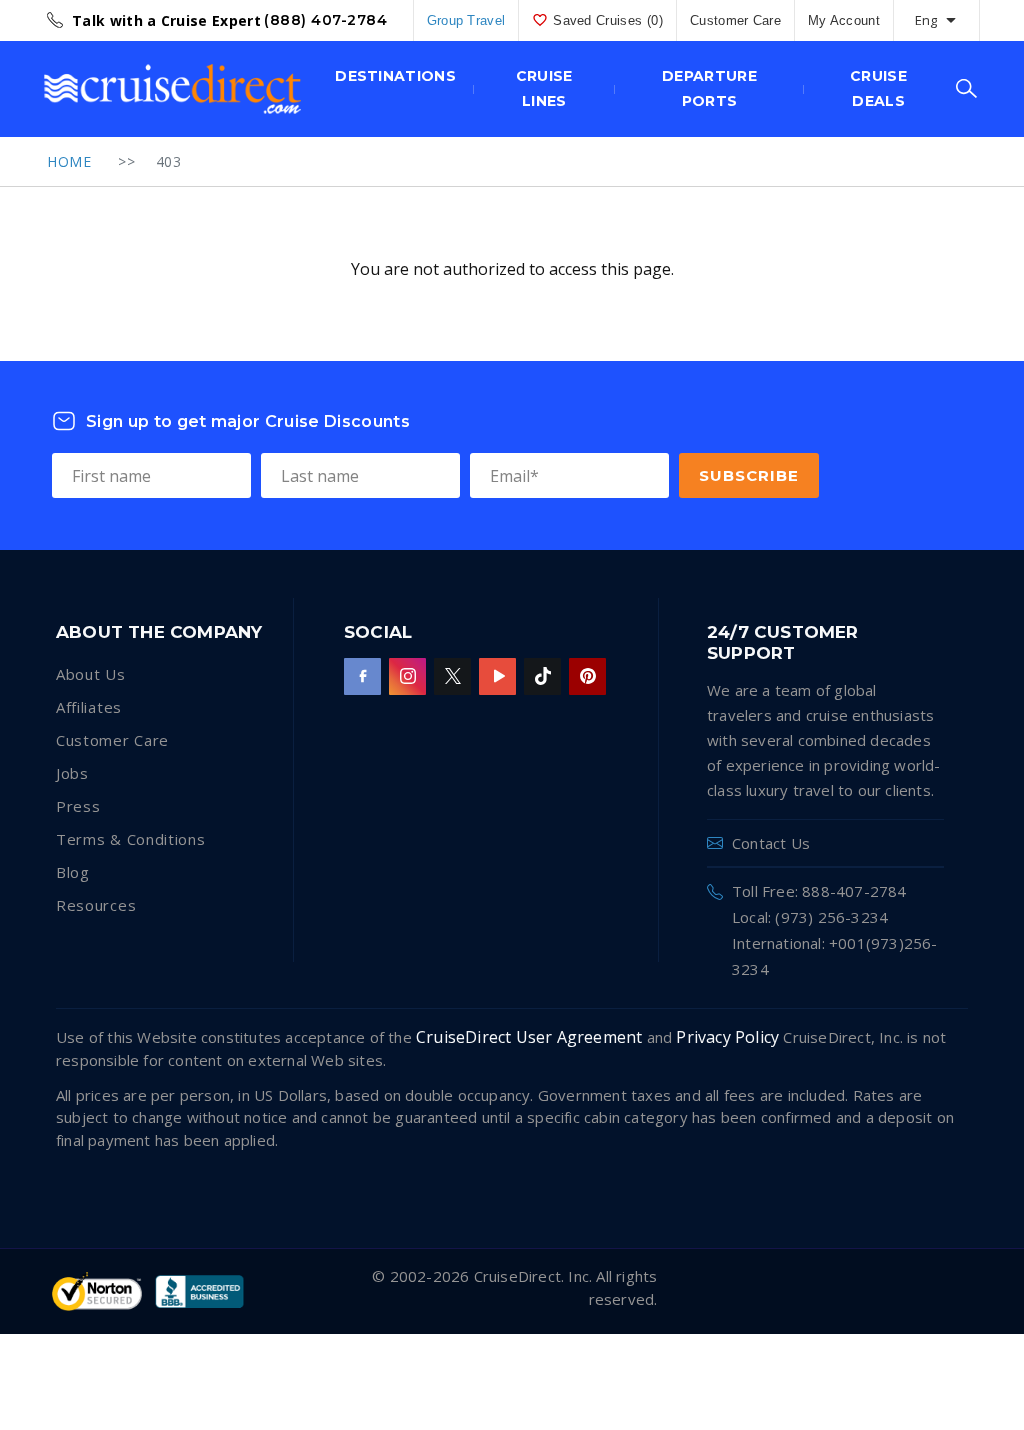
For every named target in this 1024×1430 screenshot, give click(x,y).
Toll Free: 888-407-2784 (819, 891)
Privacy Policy (727, 1037)
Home (69, 161)
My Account (844, 20)
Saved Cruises (608, 20)
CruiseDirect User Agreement (529, 1037)
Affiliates (89, 707)
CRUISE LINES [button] (544, 88)
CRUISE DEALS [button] (878, 88)
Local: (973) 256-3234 (810, 917)
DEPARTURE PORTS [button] (709, 88)
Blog (73, 872)
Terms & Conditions (131, 839)
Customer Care (735, 20)
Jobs (72, 773)
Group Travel (466, 20)
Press (78, 806)
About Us (91, 674)
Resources (96, 905)
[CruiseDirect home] (172, 89)
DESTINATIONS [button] (395, 76)
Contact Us (771, 843)
